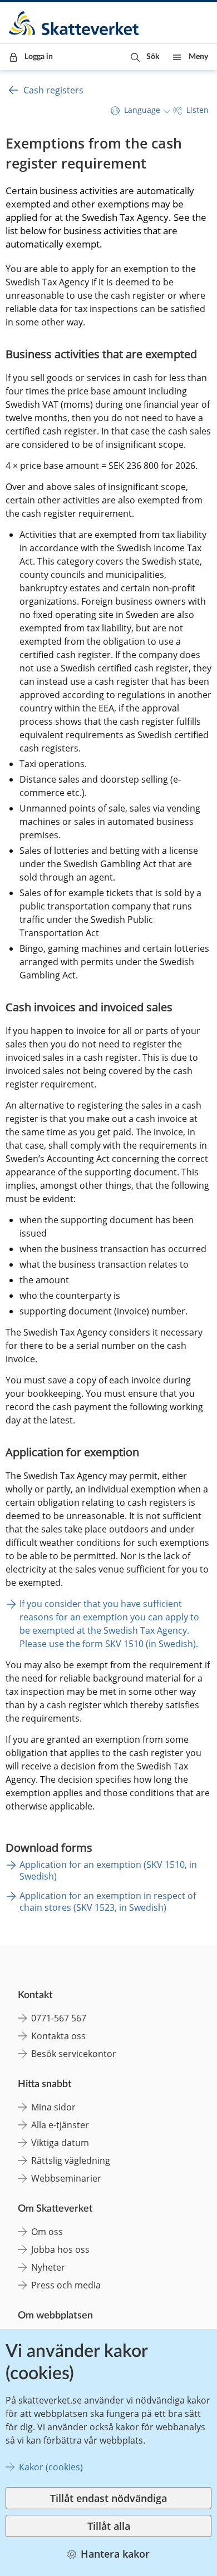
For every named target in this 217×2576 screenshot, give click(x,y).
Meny (198, 57)
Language (142, 110)
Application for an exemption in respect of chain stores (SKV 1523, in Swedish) (108, 1902)
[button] (145, 57)
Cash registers (53, 90)
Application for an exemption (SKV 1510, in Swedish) (108, 1870)
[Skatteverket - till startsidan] (75, 23)
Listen (198, 110)
